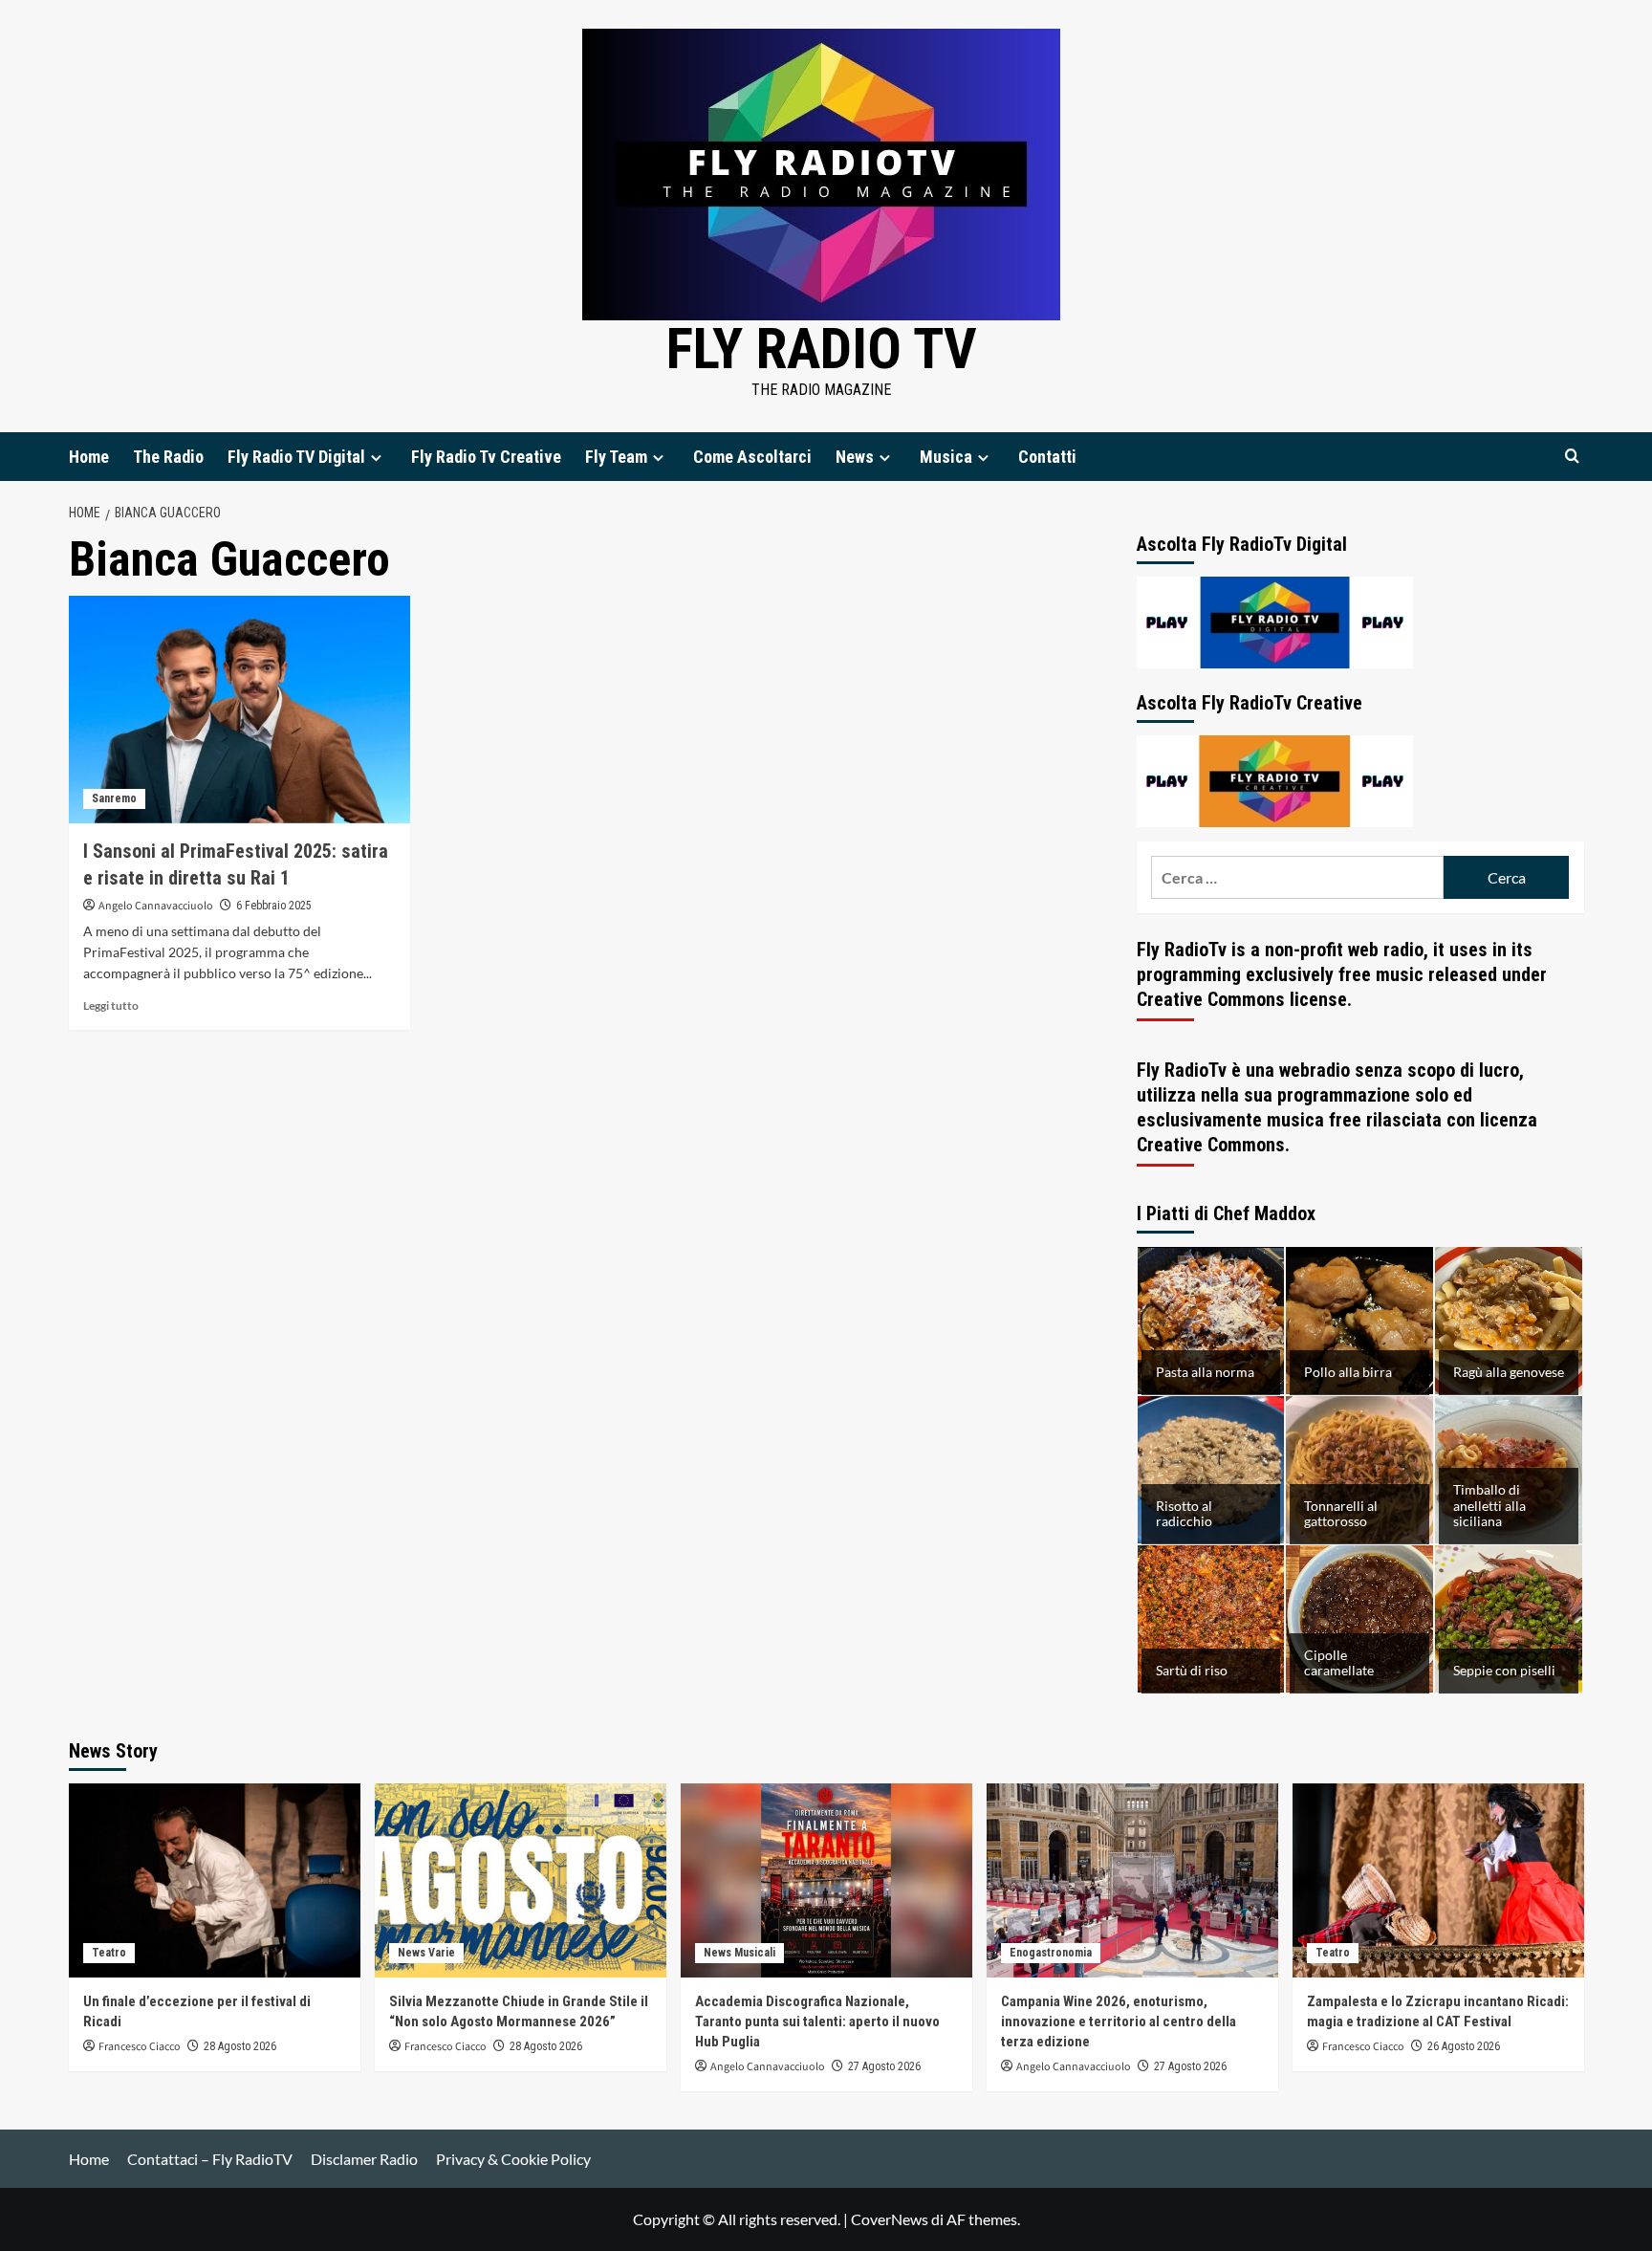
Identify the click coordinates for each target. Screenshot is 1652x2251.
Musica (946, 457)
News (855, 457)
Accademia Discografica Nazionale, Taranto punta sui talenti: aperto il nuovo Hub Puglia (817, 2022)
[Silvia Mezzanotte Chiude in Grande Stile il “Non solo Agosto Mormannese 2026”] (521, 1880)
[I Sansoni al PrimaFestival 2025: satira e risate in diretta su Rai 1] (239, 710)
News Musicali (739, 1953)
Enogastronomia (1051, 1953)
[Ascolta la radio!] (1275, 620)
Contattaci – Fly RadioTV (210, 2159)
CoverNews (890, 2219)
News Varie (426, 1953)
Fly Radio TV (822, 349)
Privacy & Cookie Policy (513, 2159)
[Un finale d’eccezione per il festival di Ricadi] (215, 1880)
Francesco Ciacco (140, 2047)
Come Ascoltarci (752, 457)
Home (89, 457)
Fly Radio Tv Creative (486, 457)
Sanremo (114, 798)
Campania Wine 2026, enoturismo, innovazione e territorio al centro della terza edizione (1119, 2022)
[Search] (1572, 457)
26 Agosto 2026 (1464, 2046)
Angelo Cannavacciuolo (156, 906)
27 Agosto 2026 (884, 2066)
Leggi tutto (111, 1005)
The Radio (168, 457)
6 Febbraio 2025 (274, 906)
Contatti (1047, 457)
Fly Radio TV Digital (296, 457)
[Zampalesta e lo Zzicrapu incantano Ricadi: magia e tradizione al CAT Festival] (1438, 1880)
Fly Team (616, 457)
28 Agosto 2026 (240, 2046)
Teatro (109, 1953)
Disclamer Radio (364, 2159)
